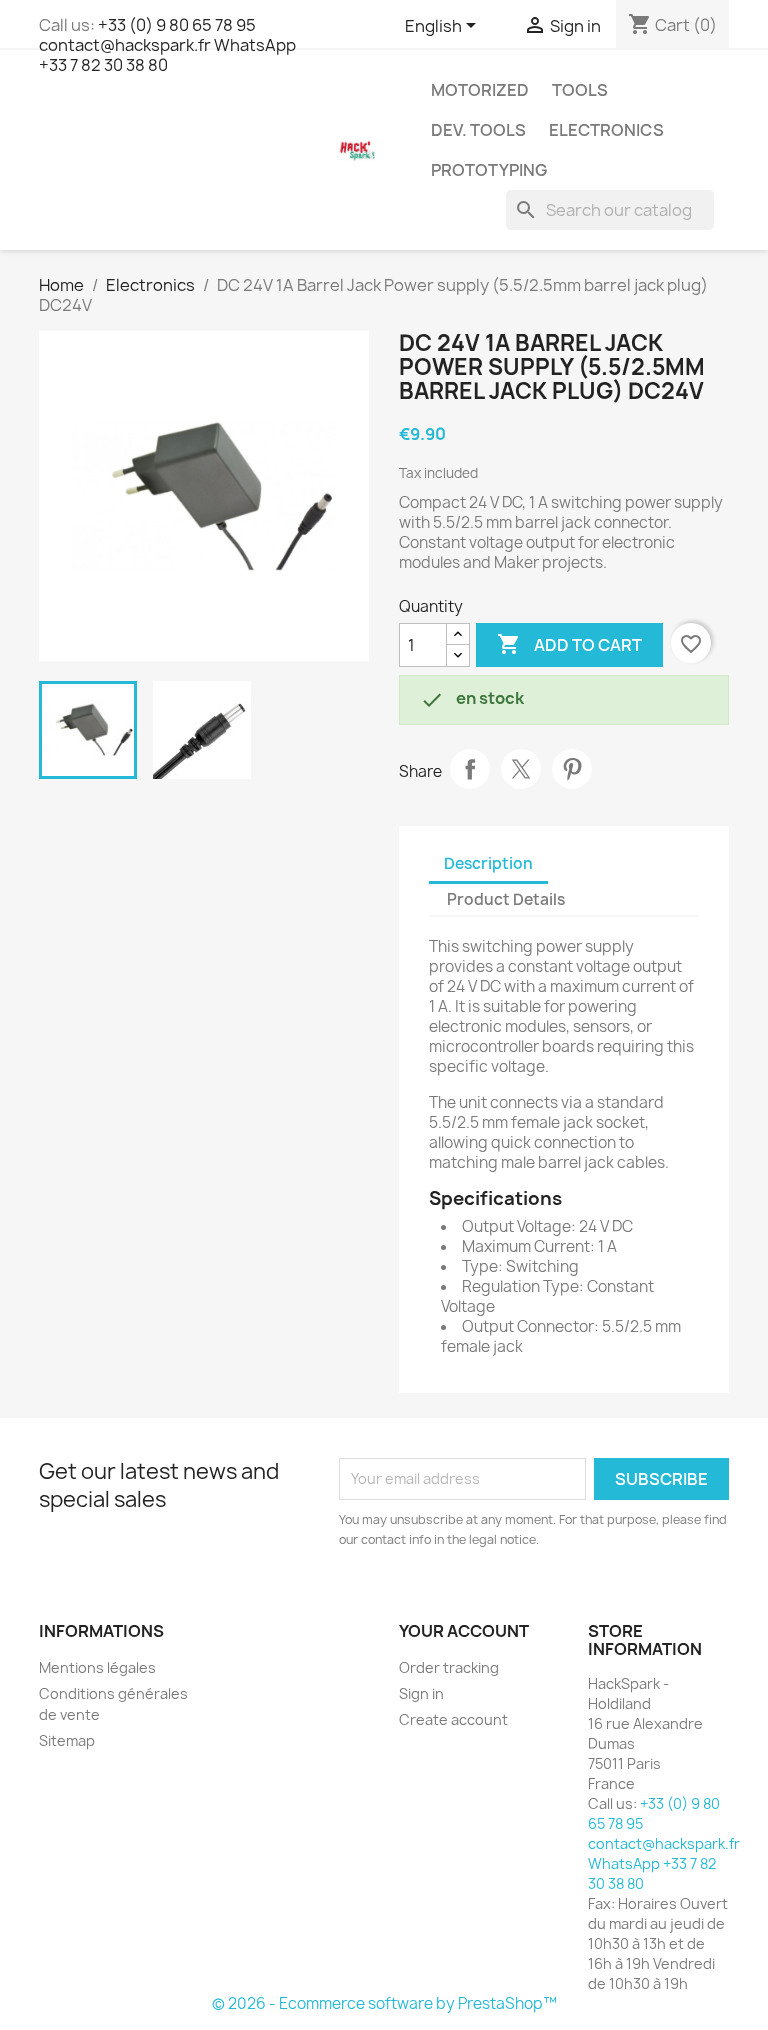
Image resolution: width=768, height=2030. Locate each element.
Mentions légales (97, 1667)
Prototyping (489, 170)
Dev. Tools (478, 130)
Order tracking (449, 1667)
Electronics (606, 130)
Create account (453, 1719)
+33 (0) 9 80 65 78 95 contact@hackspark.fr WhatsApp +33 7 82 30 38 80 (167, 45)
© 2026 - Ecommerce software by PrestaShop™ (384, 2003)
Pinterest (572, 769)
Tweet (521, 769)
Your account (464, 1631)
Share (470, 769)
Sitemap (67, 1740)
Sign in (421, 1693)
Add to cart (569, 644)
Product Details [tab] (506, 899)
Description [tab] (488, 863)
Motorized (480, 90)
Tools (580, 90)
